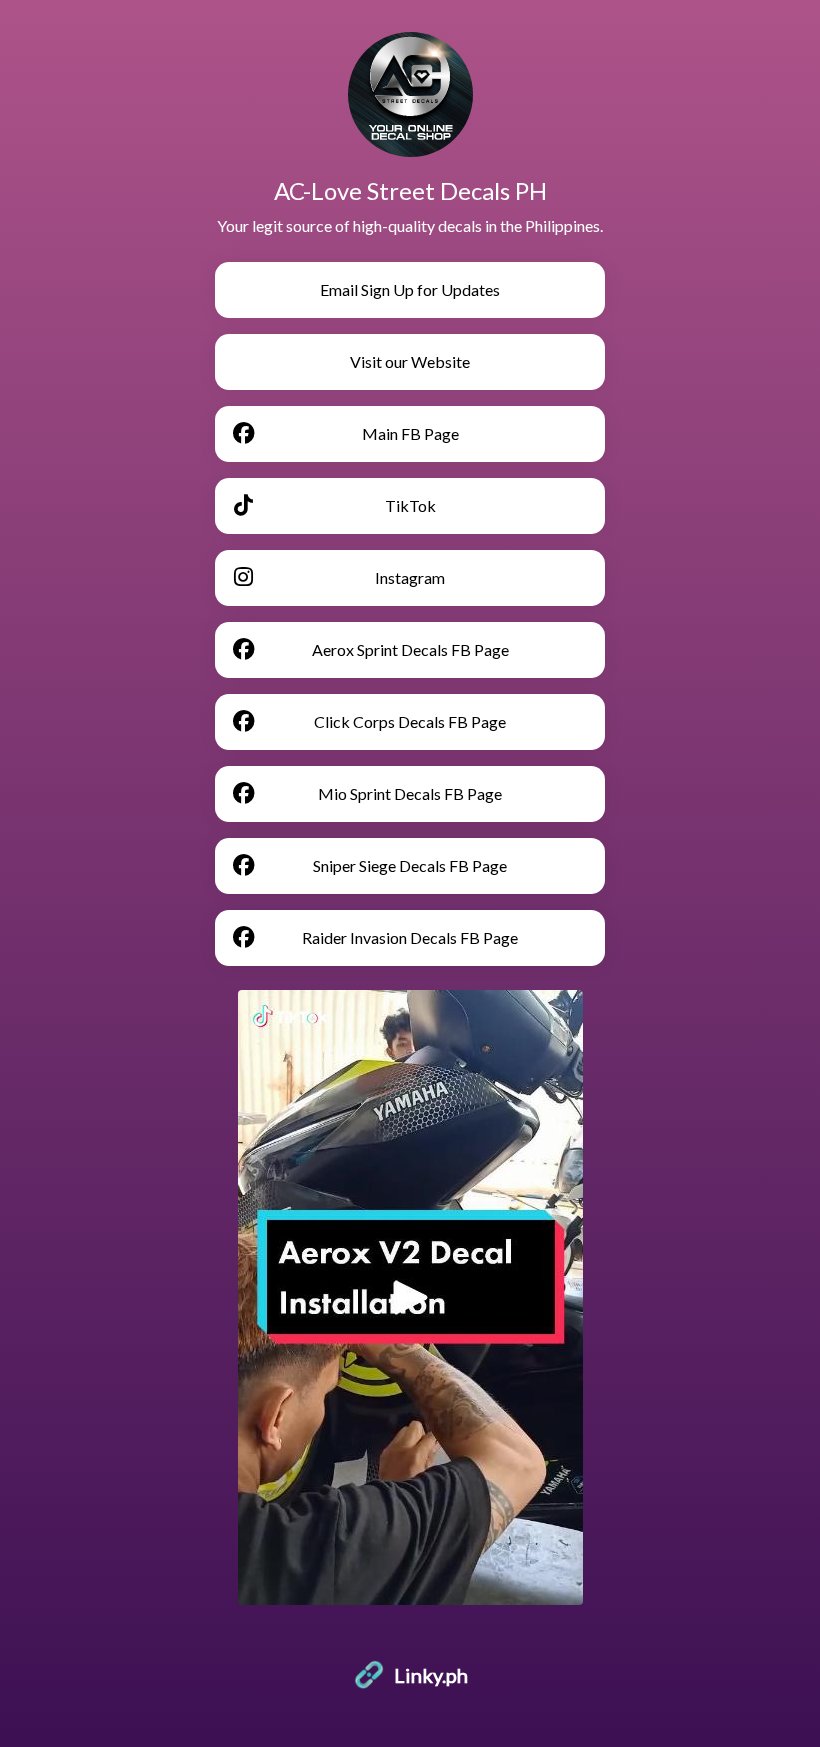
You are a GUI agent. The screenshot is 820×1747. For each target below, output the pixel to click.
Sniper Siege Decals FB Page (410, 865)
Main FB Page (410, 433)
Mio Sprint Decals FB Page (410, 793)
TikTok (410, 505)
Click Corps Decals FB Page (410, 721)
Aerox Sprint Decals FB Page (410, 649)
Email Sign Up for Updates (410, 289)
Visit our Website (410, 361)
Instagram (410, 577)
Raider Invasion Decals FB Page (410, 937)
